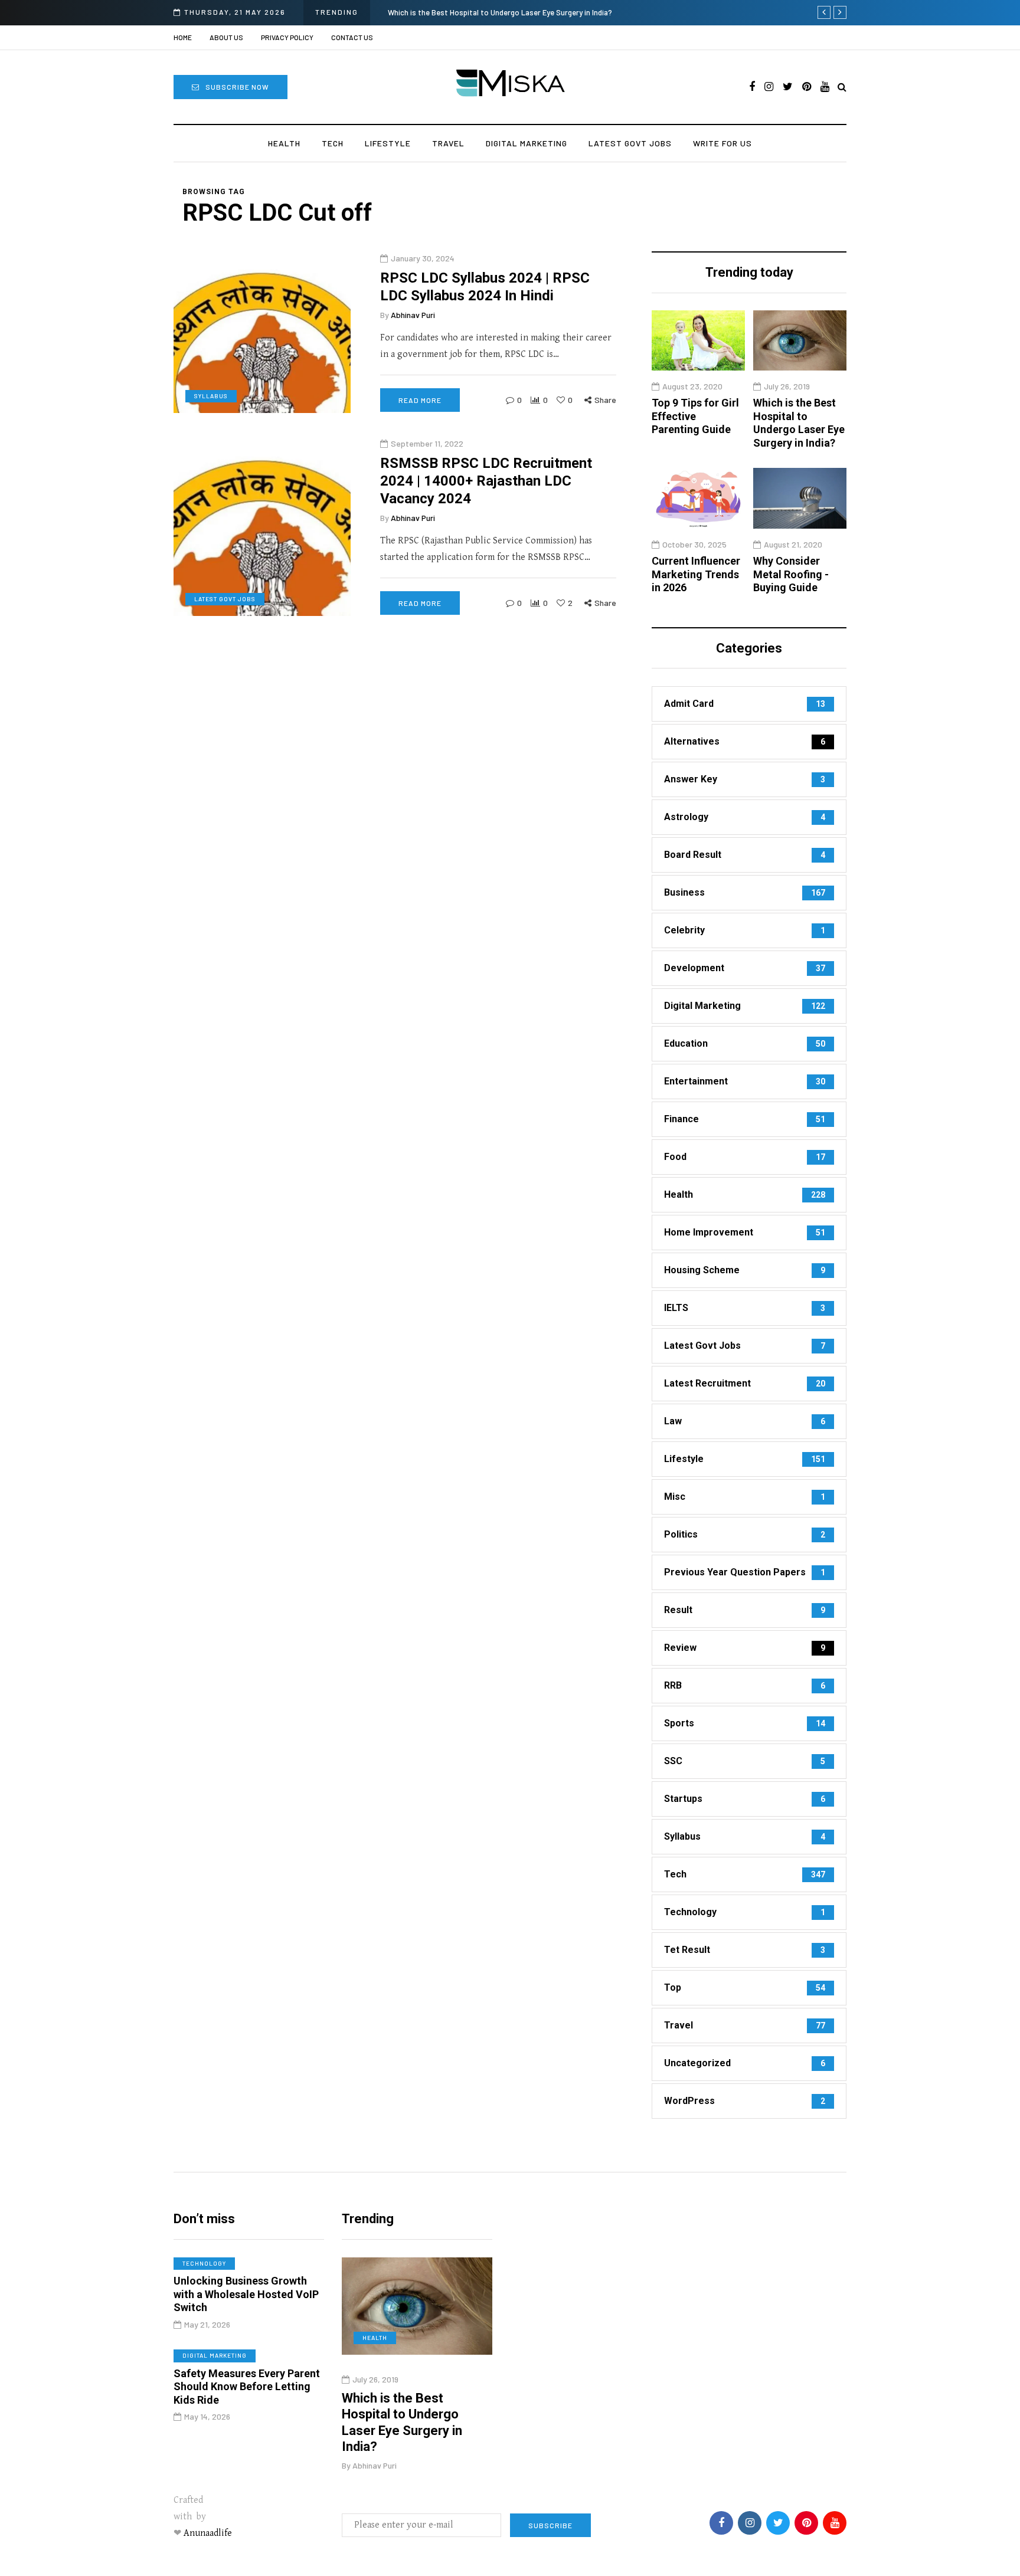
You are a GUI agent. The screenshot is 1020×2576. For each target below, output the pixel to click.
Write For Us (722, 143)
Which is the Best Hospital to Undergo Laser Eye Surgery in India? (500, 12)
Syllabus (211, 395)
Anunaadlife (208, 2533)
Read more (420, 400)
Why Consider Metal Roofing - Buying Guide (791, 574)
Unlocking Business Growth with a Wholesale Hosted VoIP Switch (246, 2294)
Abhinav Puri (413, 314)
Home (183, 37)
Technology (204, 2263)
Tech (333, 143)
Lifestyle (388, 143)
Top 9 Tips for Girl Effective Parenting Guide (695, 417)
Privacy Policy (287, 37)
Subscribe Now (237, 87)
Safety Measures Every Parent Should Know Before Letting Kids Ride (247, 2387)
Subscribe (550, 2525)
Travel (448, 143)
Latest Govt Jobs (630, 143)
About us (226, 37)
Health (284, 143)
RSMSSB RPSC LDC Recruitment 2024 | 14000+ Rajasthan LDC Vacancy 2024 (486, 480)
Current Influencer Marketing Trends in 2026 (696, 574)
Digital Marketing (527, 143)
